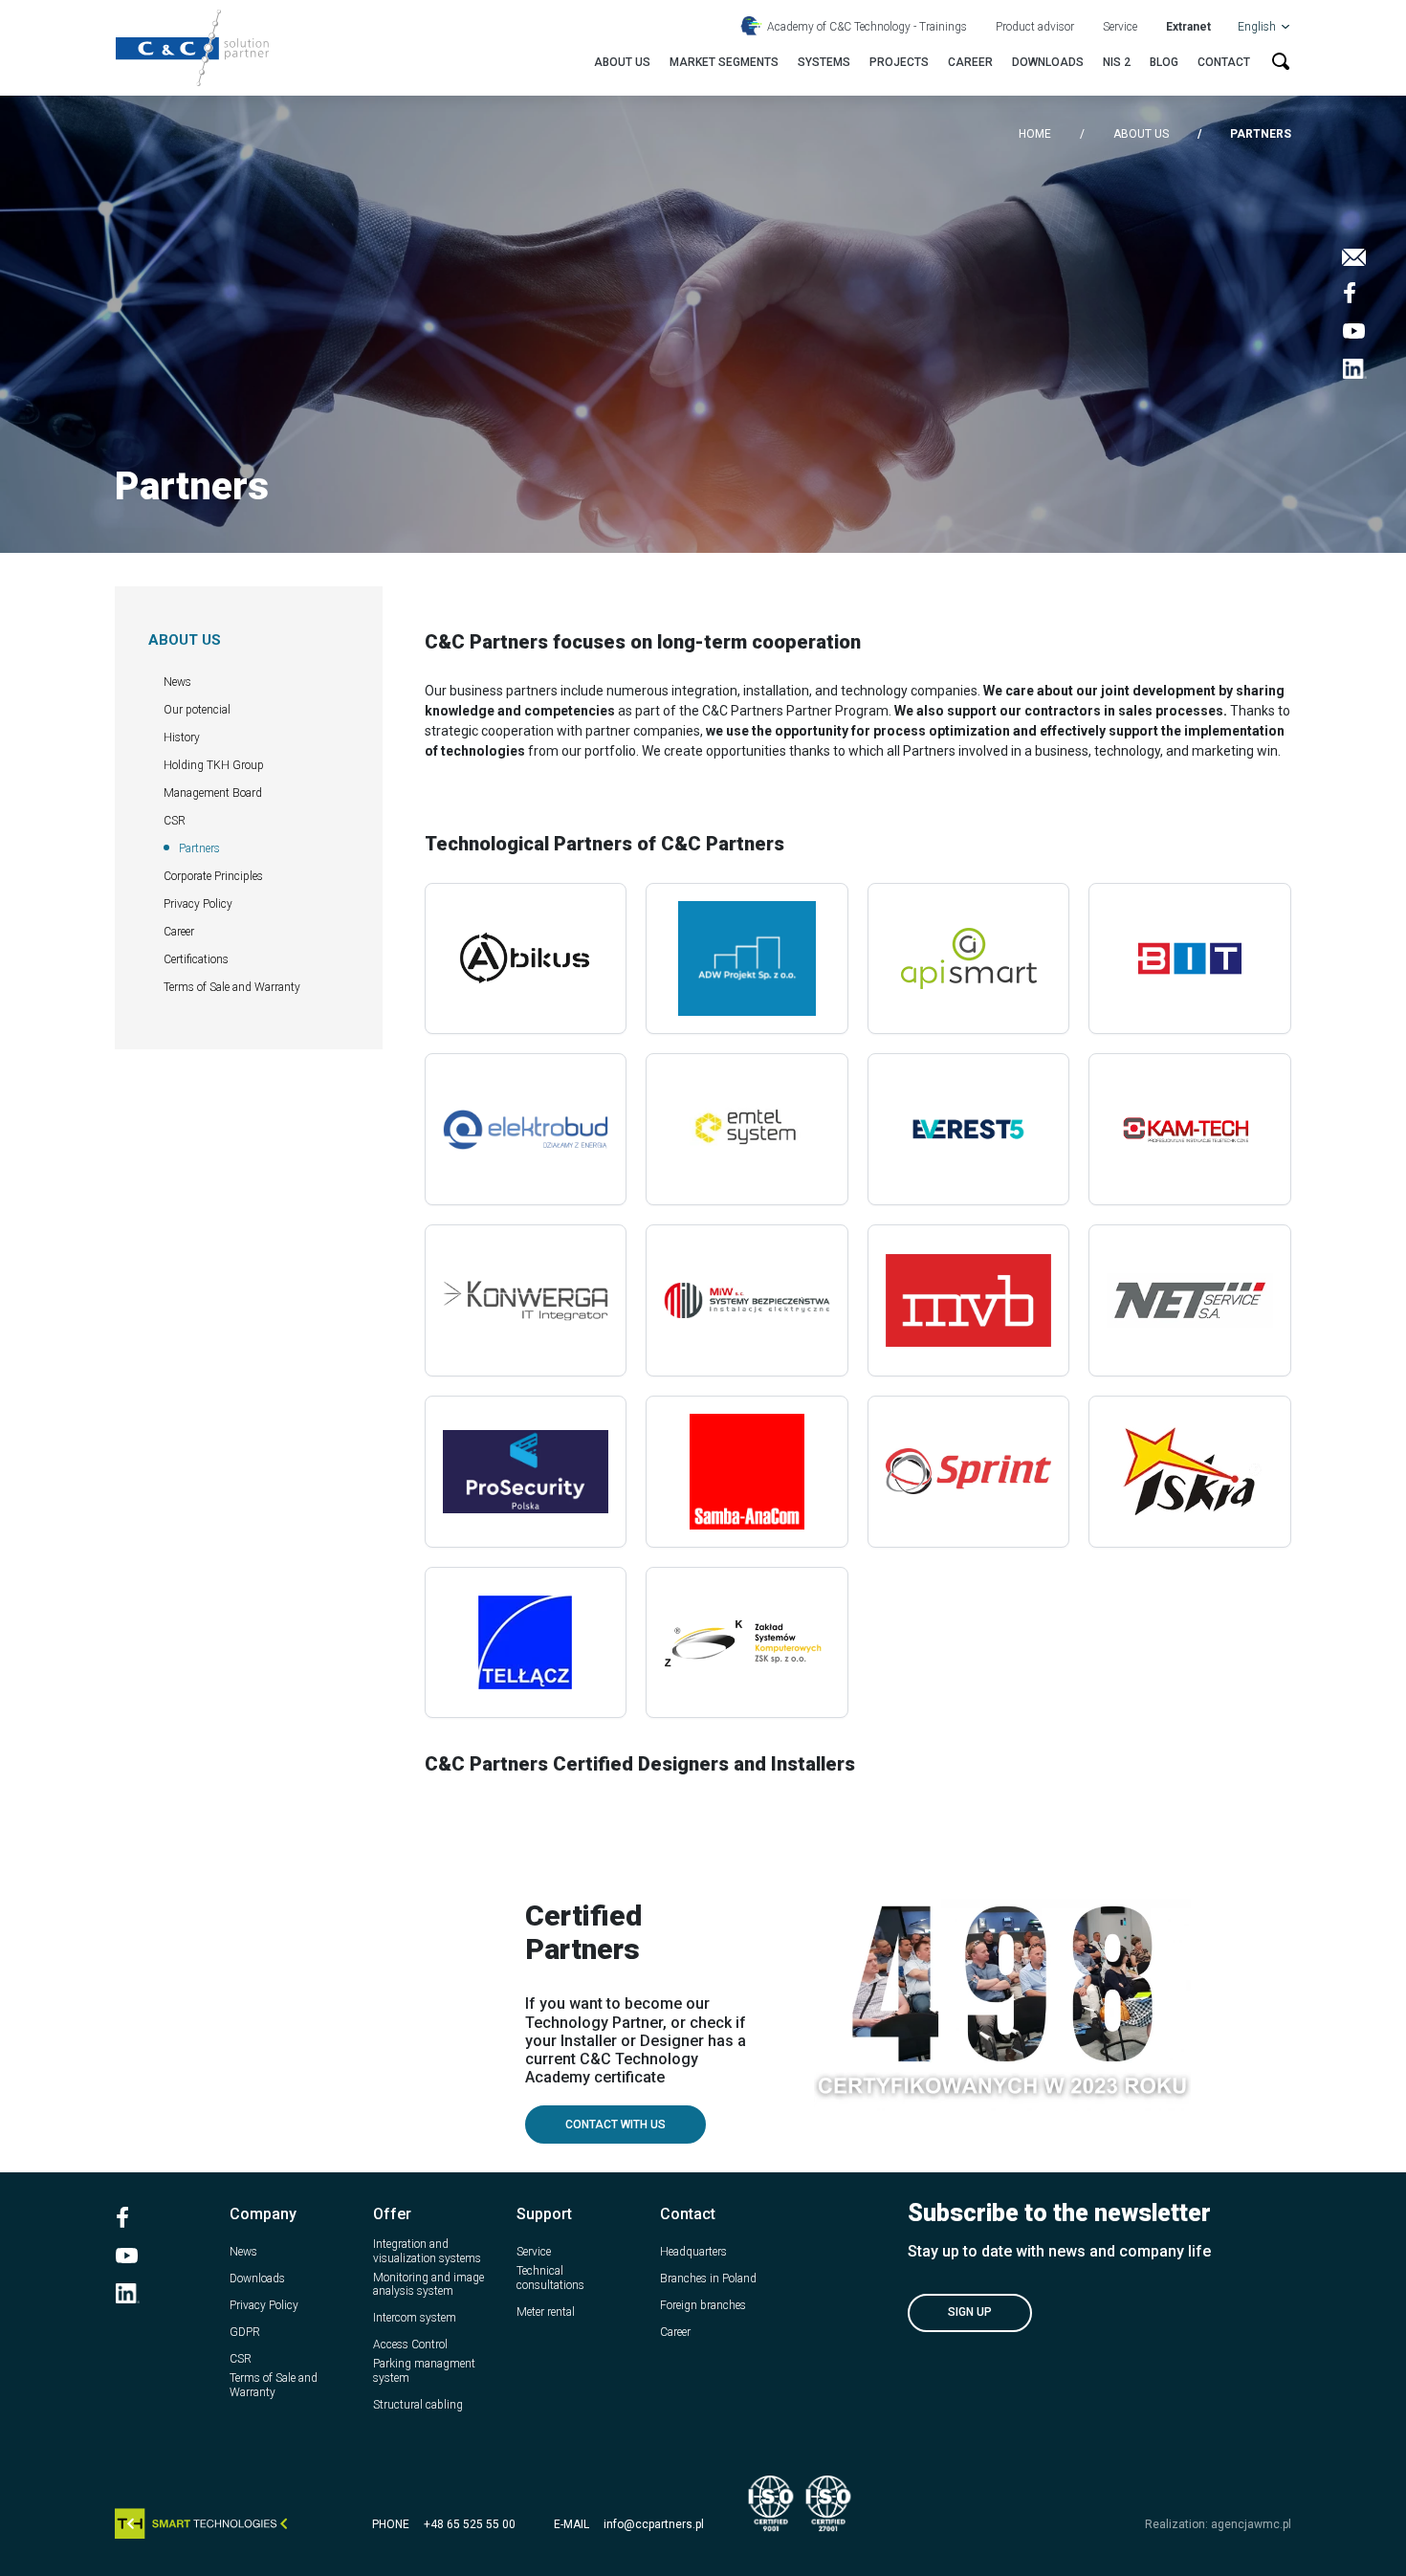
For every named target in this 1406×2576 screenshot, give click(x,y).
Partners (199, 848)
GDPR (245, 2332)
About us (622, 62)
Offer (392, 2214)
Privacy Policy (198, 904)
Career (970, 62)
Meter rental (546, 2312)
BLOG (1164, 62)
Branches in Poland (708, 2279)
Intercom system (415, 2318)
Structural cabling (418, 2405)
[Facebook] (1354, 293)
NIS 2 (1117, 62)
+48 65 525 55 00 (470, 2524)
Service (1120, 27)
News (177, 682)
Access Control (410, 2345)
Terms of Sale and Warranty (232, 987)
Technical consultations (550, 2278)
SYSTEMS (824, 62)
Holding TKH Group (214, 765)
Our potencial (197, 710)
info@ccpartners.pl (654, 2524)
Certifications (196, 959)
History (182, 738)
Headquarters (693, 2252)
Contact (1224, 62)
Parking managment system (424, 2370)
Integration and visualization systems (427, 2251)
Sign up (970, 2312)
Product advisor (1035, 27)
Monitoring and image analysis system (428, 2284)
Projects (899, 62)
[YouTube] (1354, 331)
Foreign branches (703, 2305)
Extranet (1188, 27)
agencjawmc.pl (1251, 2524)
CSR (175, 821)
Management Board (213, 793)
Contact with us (615, 2125)
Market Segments (724, 62)
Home (1035, 134)
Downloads (1048, 62)
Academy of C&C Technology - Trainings (867, 27)
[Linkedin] (1354, 369)
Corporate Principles (213, 876)
